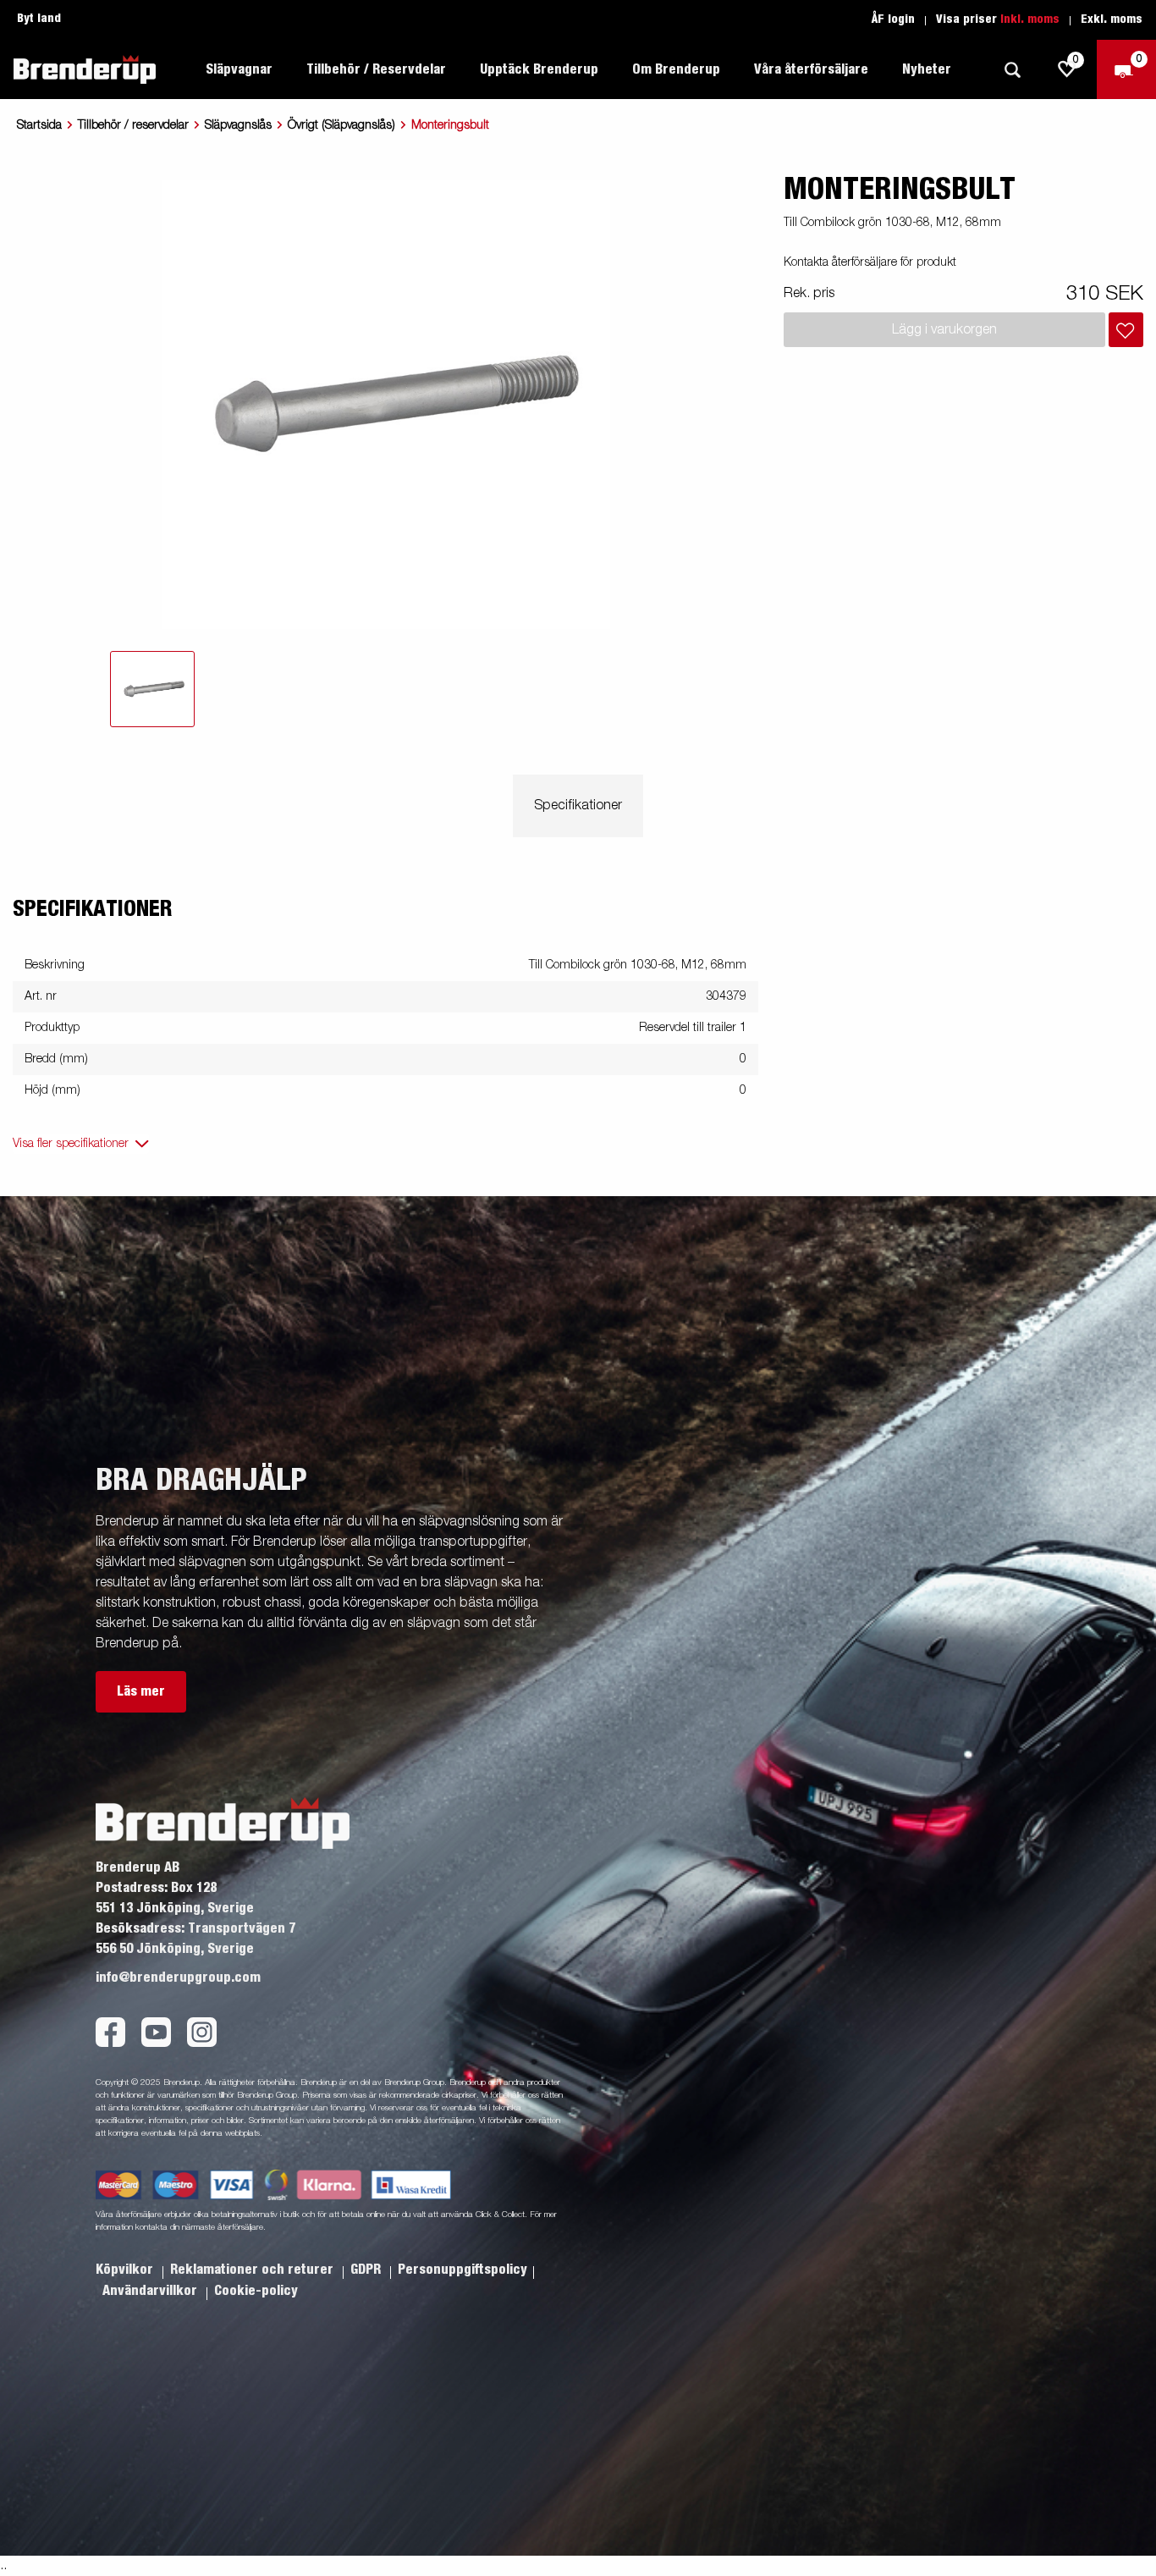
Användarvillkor (151, 2291)
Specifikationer (578, 806)
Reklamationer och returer (253, 2270)
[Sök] (1012, 70)
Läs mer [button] (141, 1691)
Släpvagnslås (238, 125)
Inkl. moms (1030, 19)
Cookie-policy (256, 2291)
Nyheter (927, 69)
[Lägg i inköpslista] (1126, 330)
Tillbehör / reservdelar (133, 125)
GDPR (367, 2270)
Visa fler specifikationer (71, 1144)
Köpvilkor (126, 2270)
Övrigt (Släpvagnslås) (341, 125)
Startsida (39, 125)
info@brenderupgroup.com (178, 1978)
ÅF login (893, 19)
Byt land (39, 19)
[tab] (152, 689)
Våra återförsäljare (811, 69)
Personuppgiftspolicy (462, 2270)
